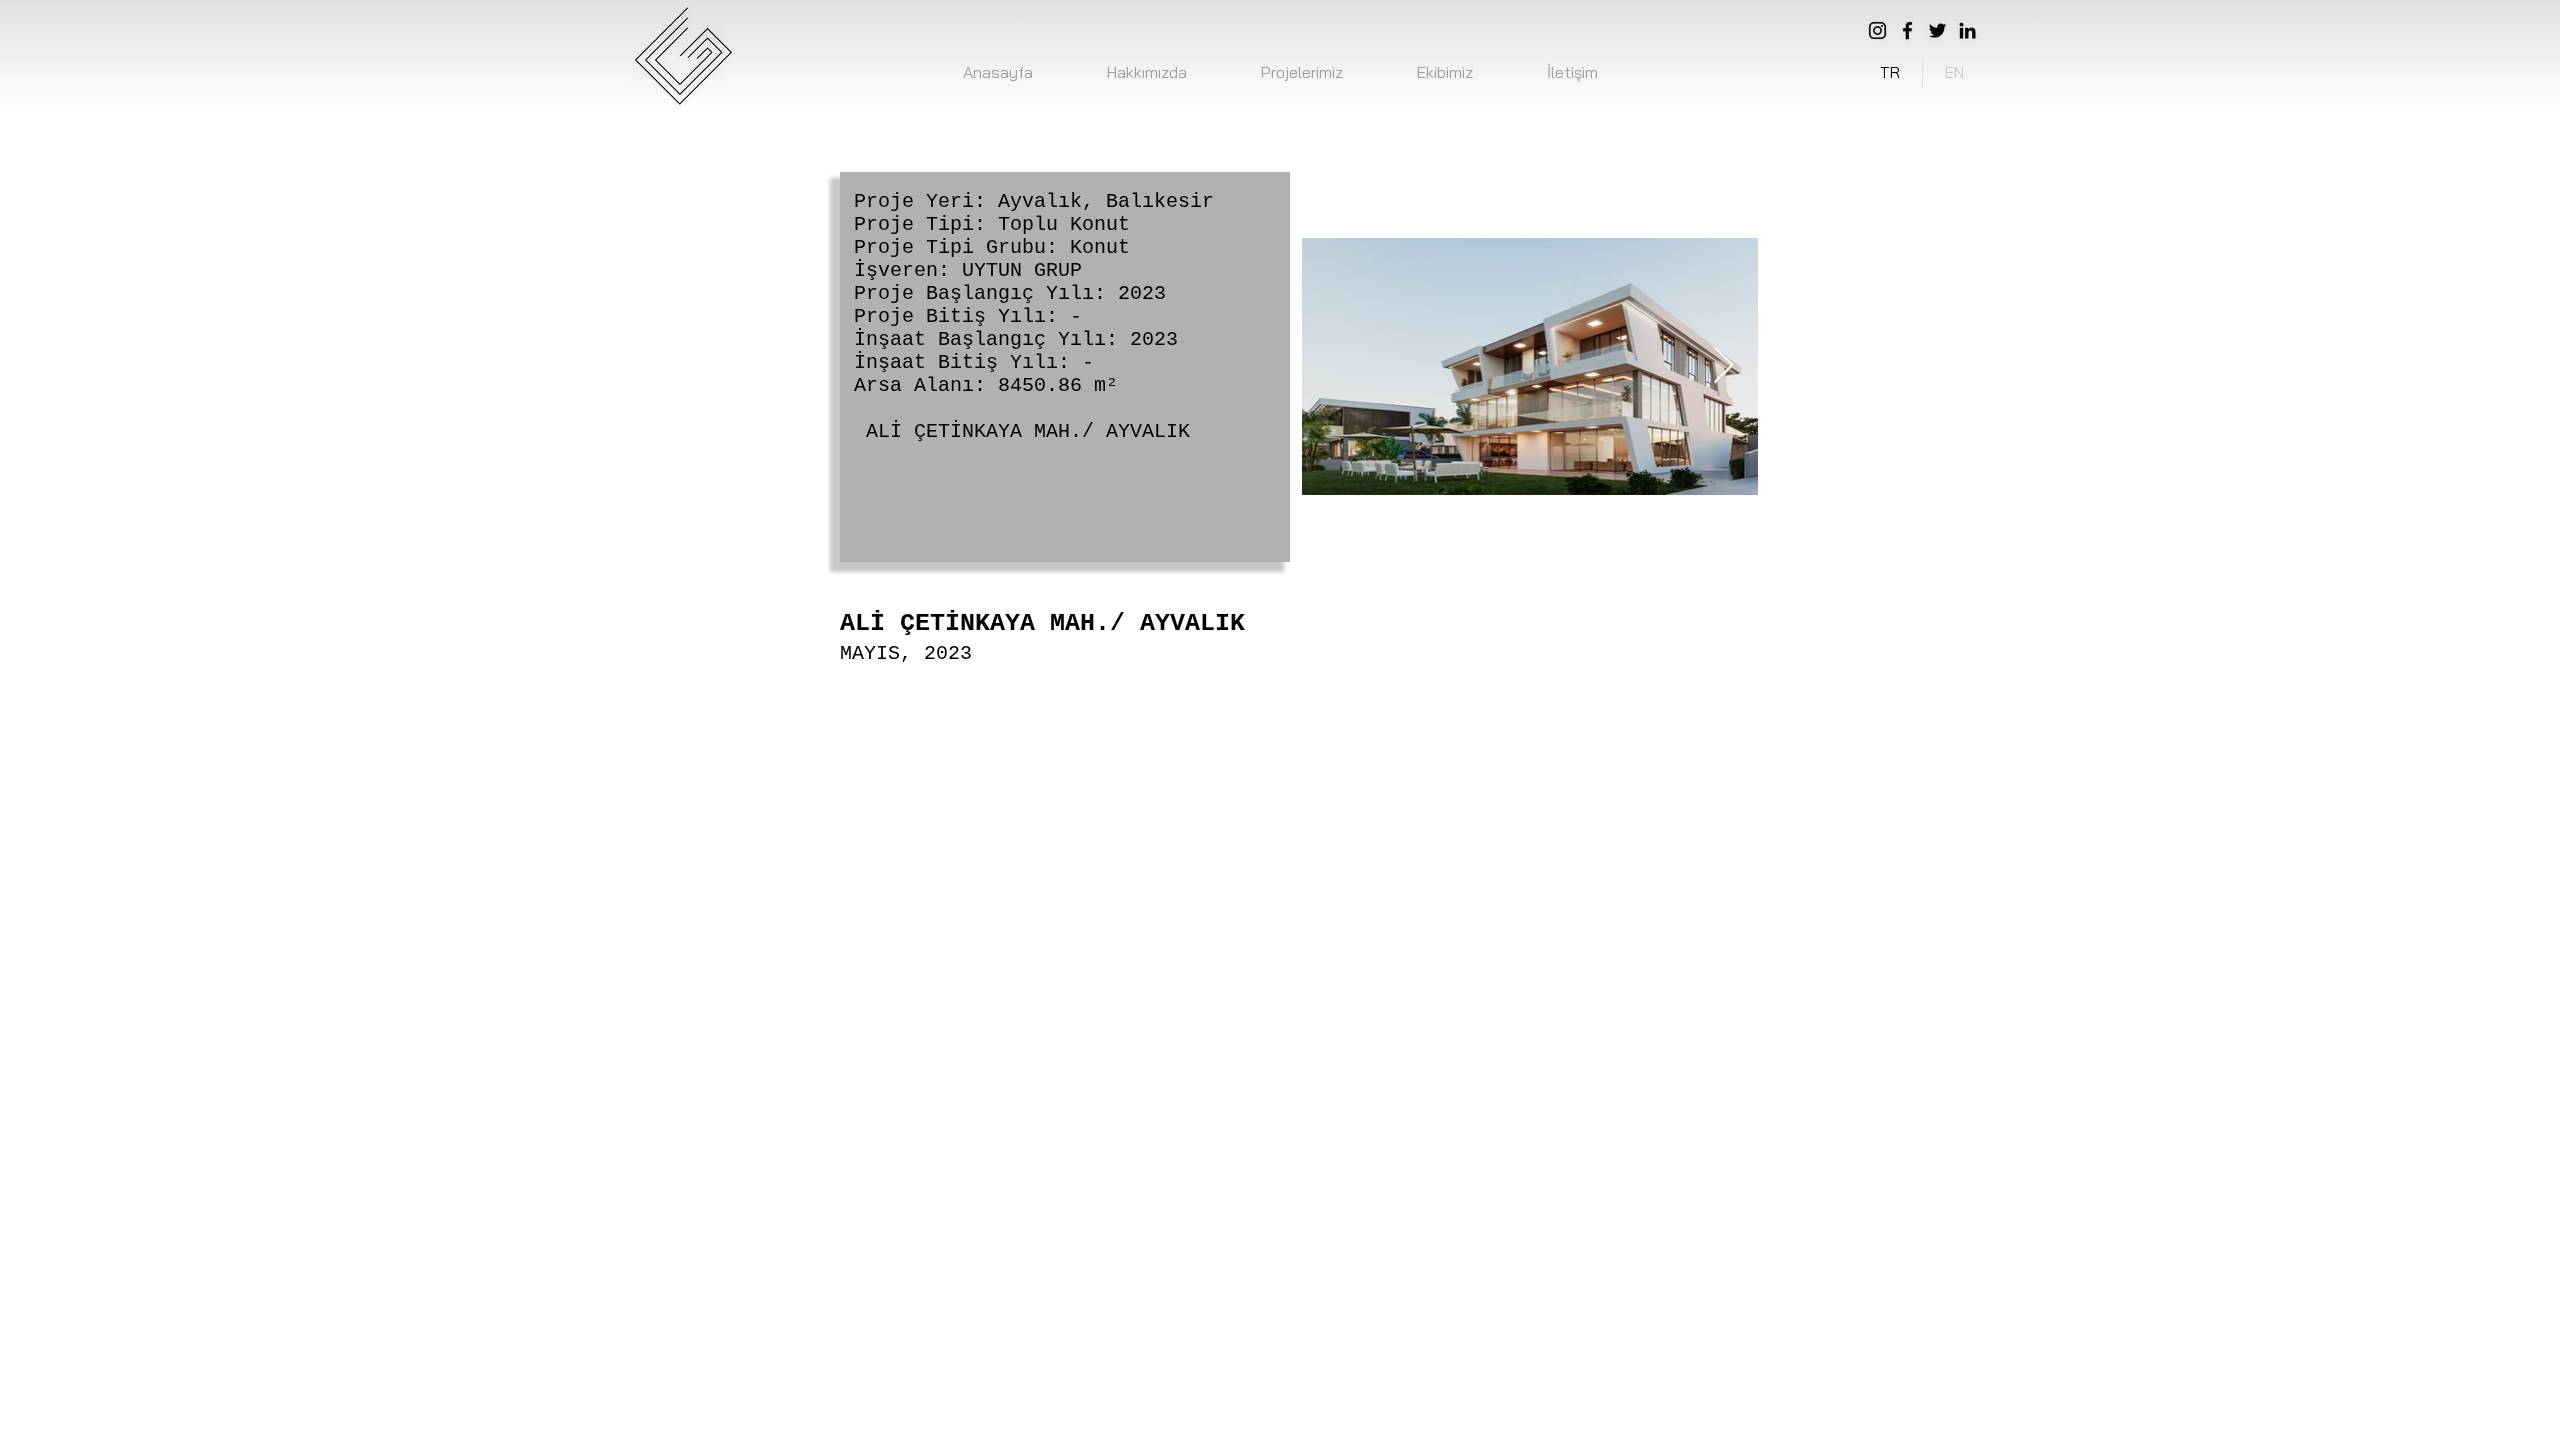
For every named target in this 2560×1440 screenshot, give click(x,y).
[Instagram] (1877, 30)
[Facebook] (1907, 30)
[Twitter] (1937, 30)
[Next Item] (1723, 366)
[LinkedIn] (1967, 30)
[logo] (682, 56)
